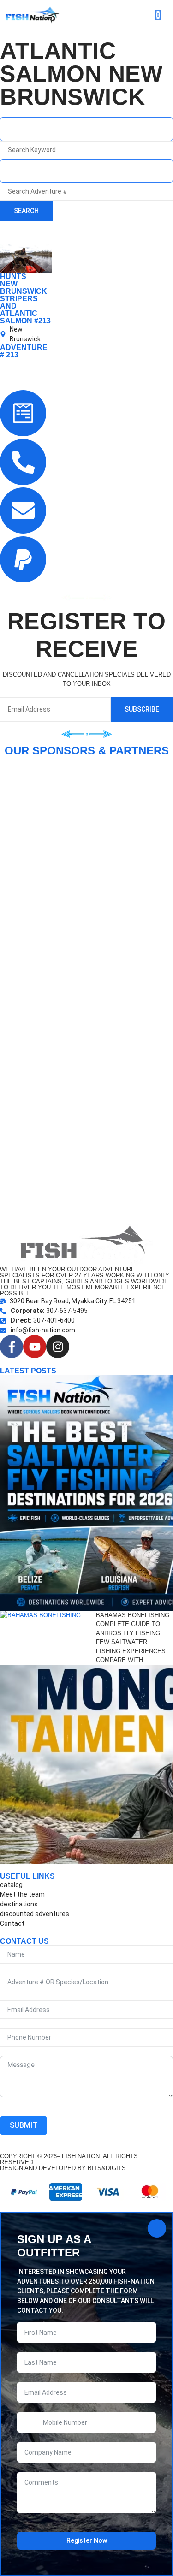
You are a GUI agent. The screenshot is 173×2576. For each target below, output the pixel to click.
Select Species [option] (35, 171)
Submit (24, 2125)
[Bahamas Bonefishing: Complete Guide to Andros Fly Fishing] (48, 1638)
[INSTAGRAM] (58, 1347)
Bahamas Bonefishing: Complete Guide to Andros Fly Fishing (134, 1624)
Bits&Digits (107, 2168)
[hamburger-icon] (158, 15)
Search (26, 211)
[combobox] (86, 129)
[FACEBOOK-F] (12, 1347)
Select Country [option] (35, 129)
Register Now (87, 2540)
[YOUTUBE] (35, 1347)
